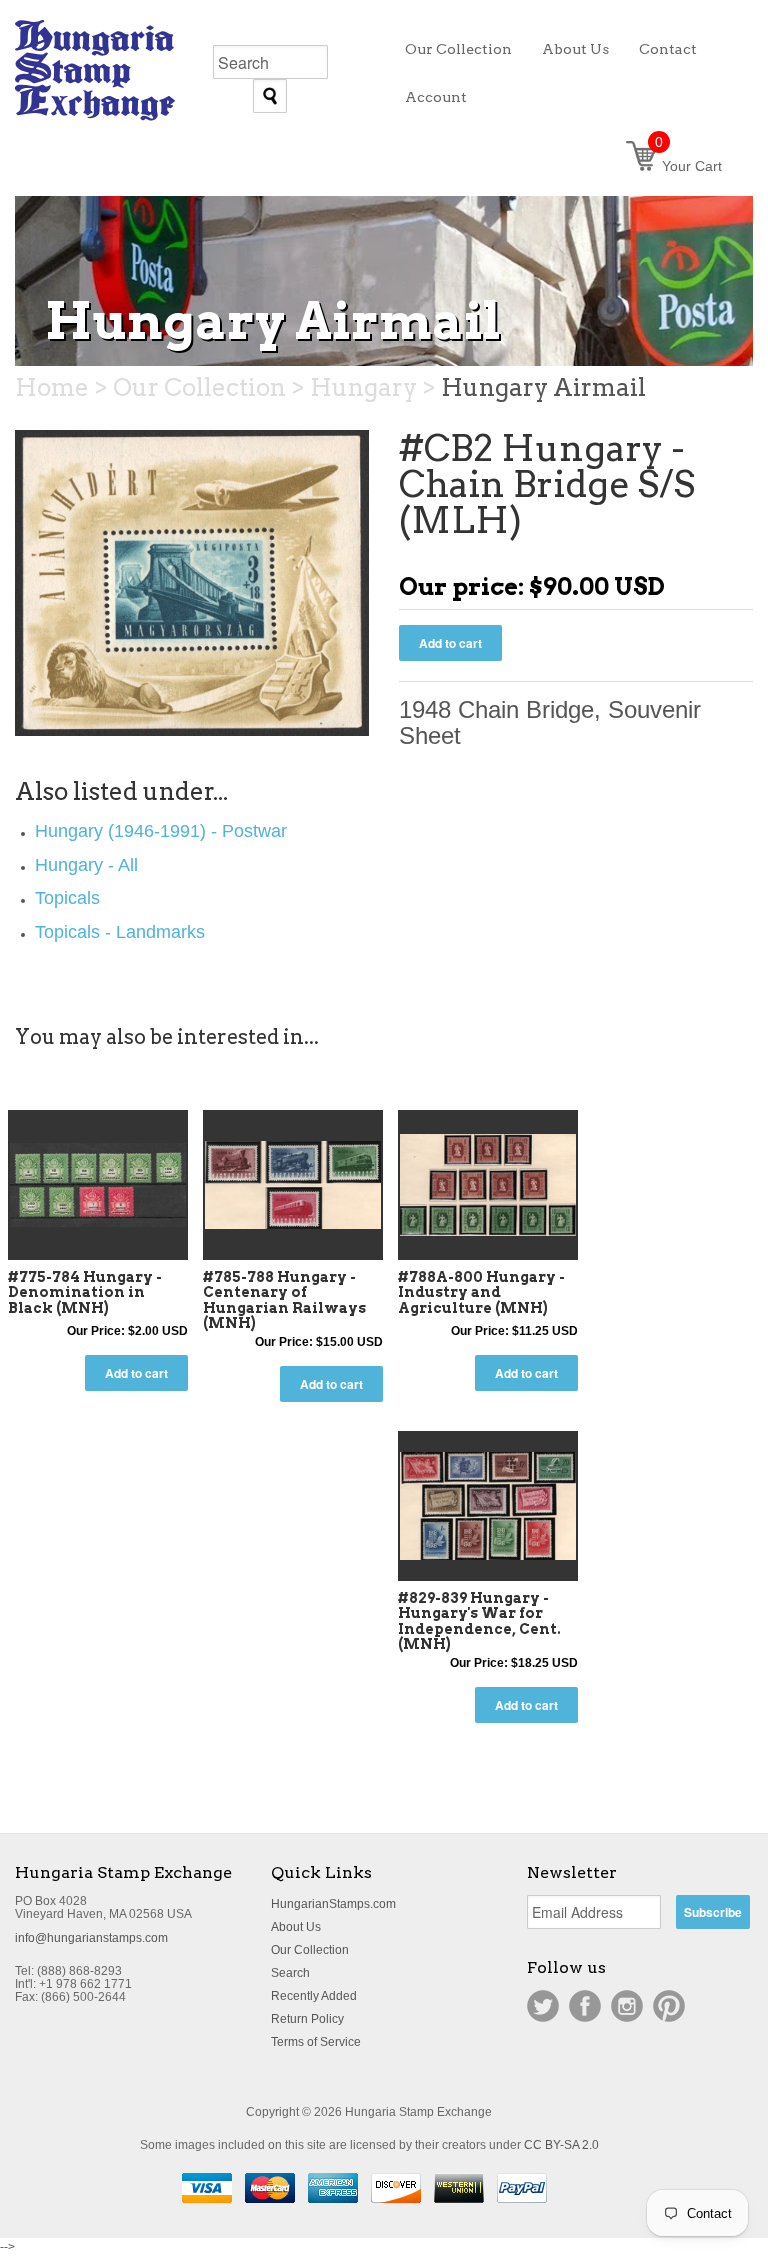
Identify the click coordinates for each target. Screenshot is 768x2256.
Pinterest (669, 2006)
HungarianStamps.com (333, 1904)
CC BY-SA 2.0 (561, 2145)
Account (436, 97)
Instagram (627, 2006)
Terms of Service (316, 2042)
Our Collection (310, 1950)
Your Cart (688, 166)
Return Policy (307, 2019)
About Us (296, 1927)
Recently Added (314, 1996)
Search (290, 1973)
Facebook (585, 2006)
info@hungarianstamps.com (91, 1938)
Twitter (543, 2006)
